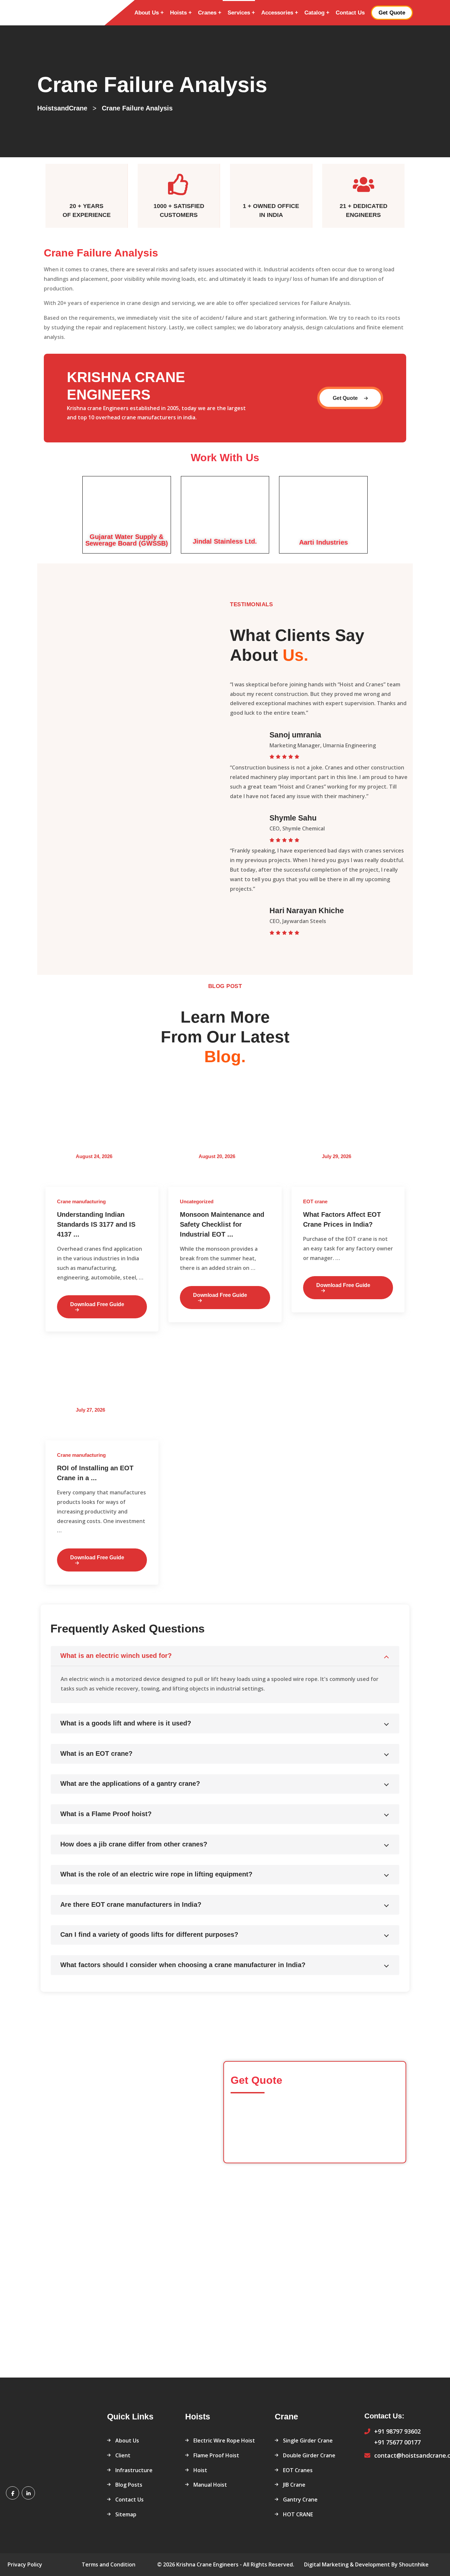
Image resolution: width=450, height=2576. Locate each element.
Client (123, 2455)
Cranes (207, 13)
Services (239, 13)
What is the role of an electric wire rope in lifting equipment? (156, 1874)
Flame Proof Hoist (216, 2455)
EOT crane (315, 1201)
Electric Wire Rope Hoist (224, 2441)
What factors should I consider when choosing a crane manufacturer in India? (183, 1965)
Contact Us (350, 13)
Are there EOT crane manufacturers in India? (131, 1904)
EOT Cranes (298, 2470)
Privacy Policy (25, 2564)
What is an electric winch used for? (116, 1656)
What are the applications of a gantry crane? (130, 1783)
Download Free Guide (97, 1304)
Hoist (200, 2470)
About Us (147, 13)
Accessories (277, 13)
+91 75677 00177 (397, 2442)
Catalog (314, 13)
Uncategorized (197, 1201)
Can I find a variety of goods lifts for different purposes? (149, 1934)
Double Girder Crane (309, 2455)
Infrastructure (134, 2470)
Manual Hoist (210, 2485)
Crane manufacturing (81, 1201)
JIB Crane (294, 2485)
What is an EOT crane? (96, 1753)
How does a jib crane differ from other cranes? (134, 1844)
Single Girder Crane (308, 2441)
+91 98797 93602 (397, 2431)
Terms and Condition (109, 2564)
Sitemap (126, 2514)
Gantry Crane (300, 2500)
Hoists (178, 13)
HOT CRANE (298, 2514)
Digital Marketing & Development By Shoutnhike (366, 2564)
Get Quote (346, 398)
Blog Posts (129, 2485)
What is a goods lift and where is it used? (126, 1723)
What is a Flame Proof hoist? (106, 1814)
